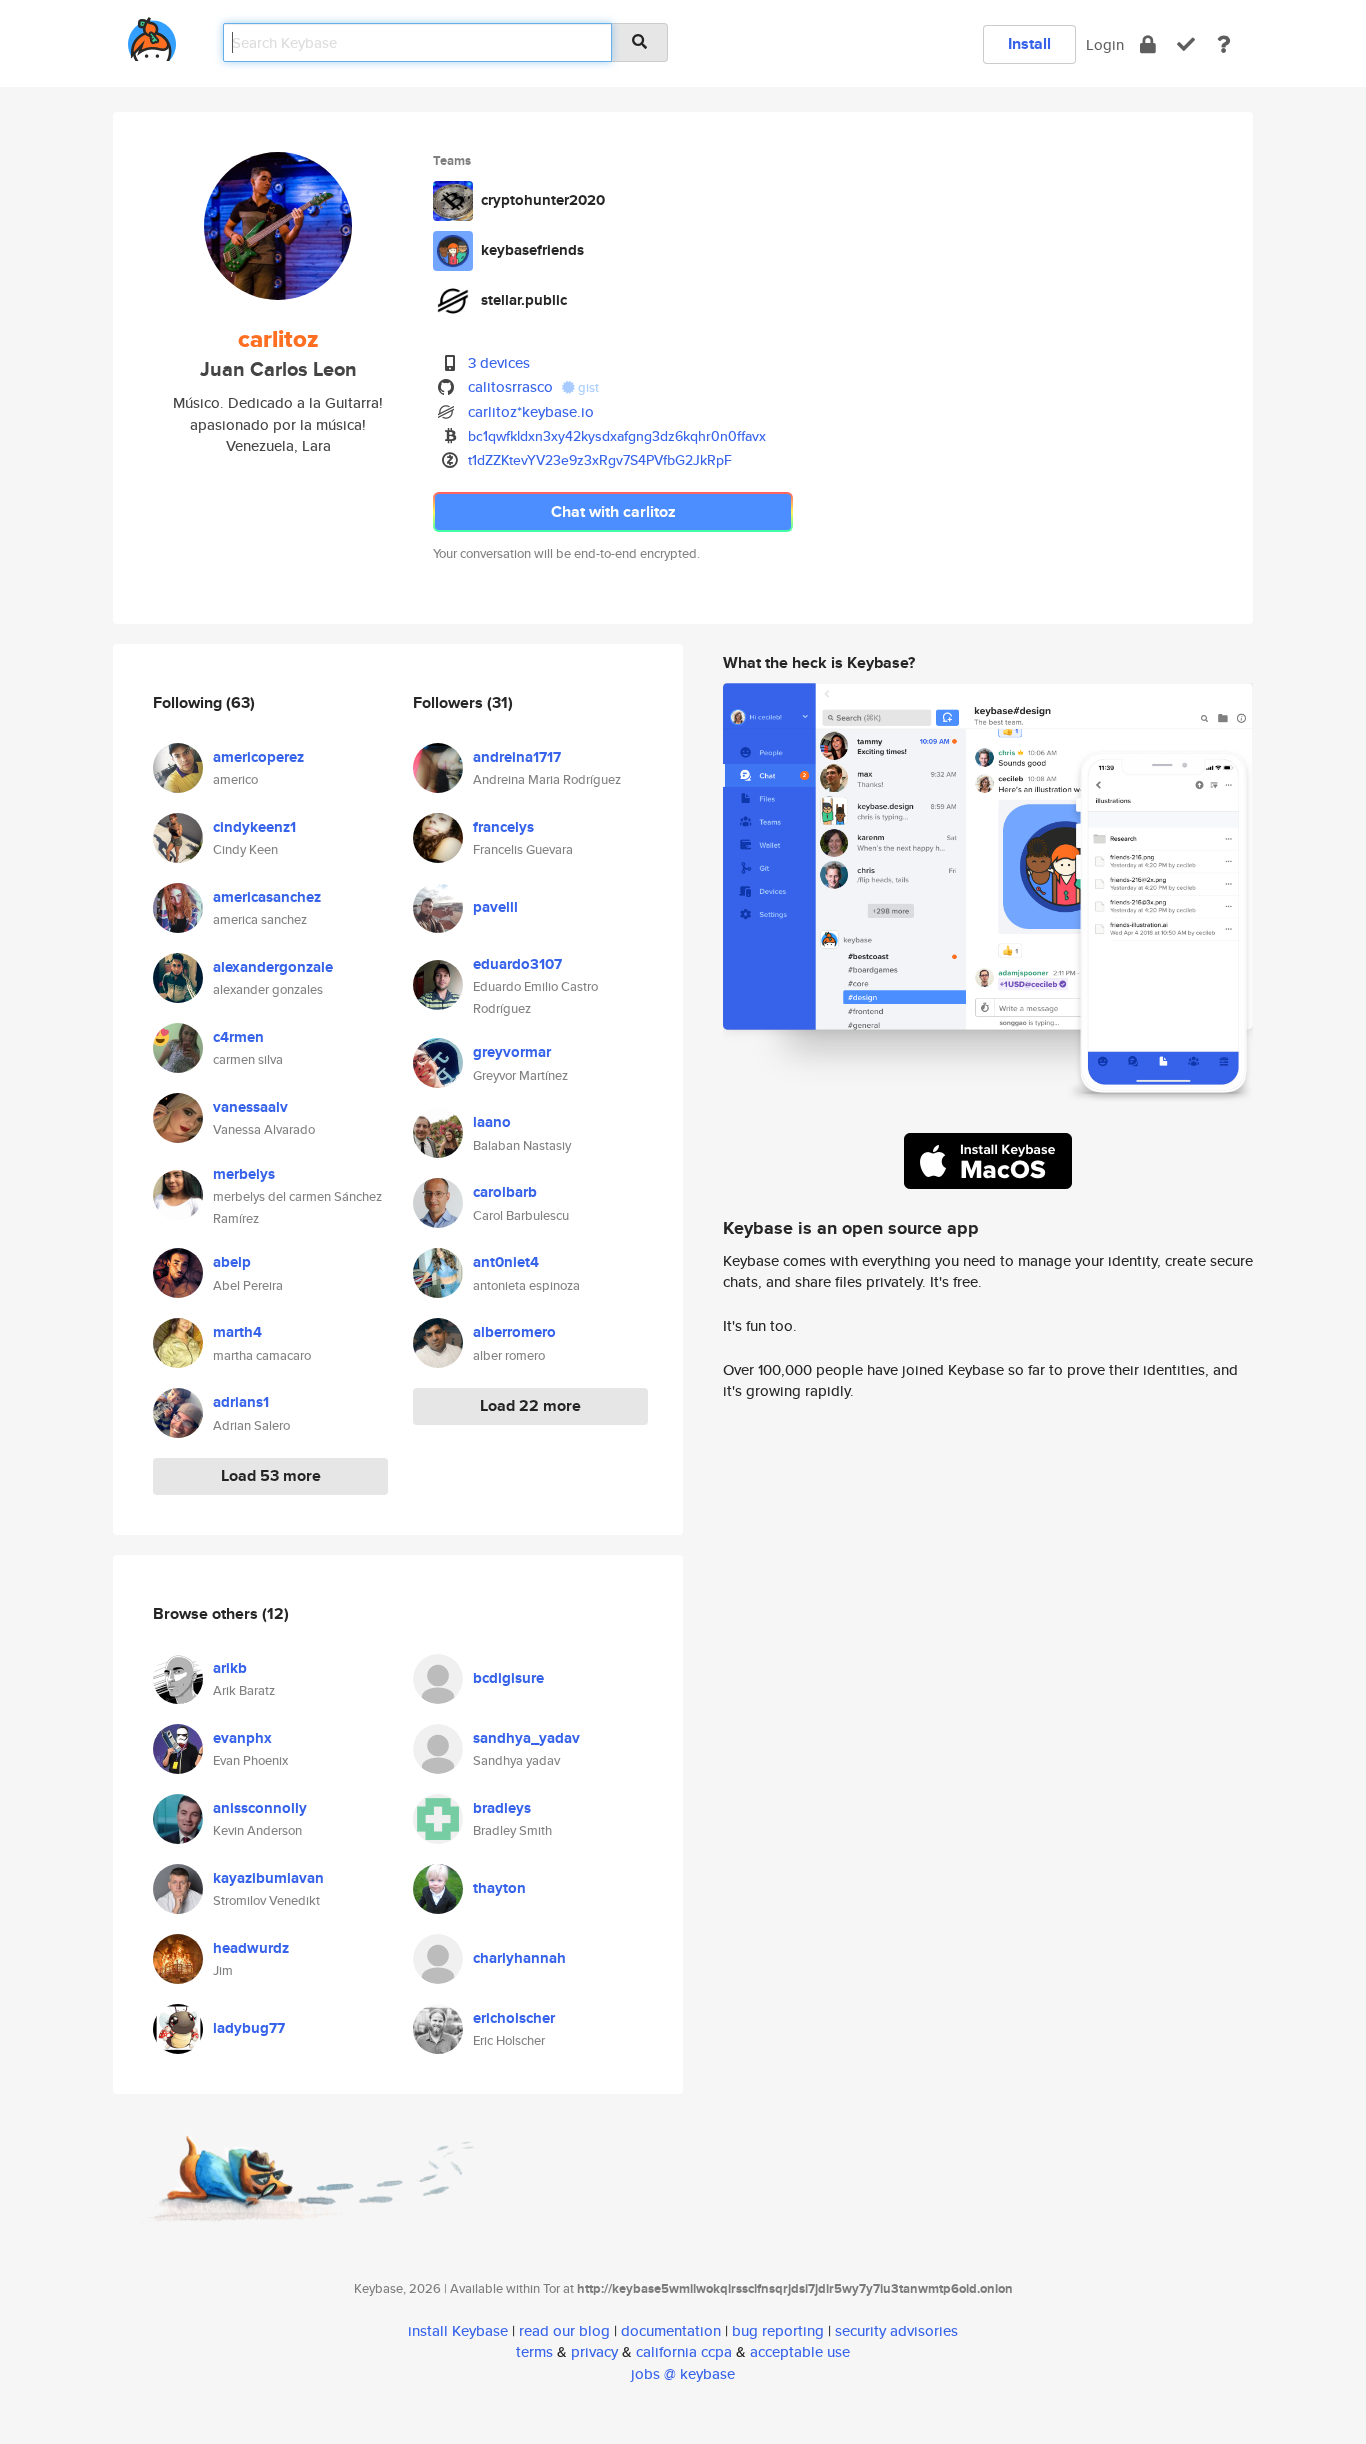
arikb (230, 1668)
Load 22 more (530, 1405)
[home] (152, 35)
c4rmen (238, 1037)
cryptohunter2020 (543, 200)
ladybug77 (249, 2028)
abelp (232, 1262)
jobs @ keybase (683, 2373)
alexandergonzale (273, 967)
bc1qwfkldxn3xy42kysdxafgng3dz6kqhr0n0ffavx (617, 436)
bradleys (502, 1808)
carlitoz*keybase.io (531, 411)
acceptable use (800, 2351)
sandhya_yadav (526, 1738)
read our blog (564, 2330)
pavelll (495, 907)
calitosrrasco (510, 386)
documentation (671, 2330)
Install (1029, 43)
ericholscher (514, 2018)
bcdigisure (508, 1678)
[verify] (1186, 44)
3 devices (499, 362)
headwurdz (251, 1948)
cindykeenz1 (254, 827)
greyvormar (512, 1052)
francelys (503, 827)
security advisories (896, 2330)
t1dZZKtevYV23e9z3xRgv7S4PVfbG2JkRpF (600, 460)
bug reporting (778, 2330)
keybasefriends (532, 250)
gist (587, 387)
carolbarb (505, 1192)
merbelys (244, 1174)
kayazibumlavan (268, 1878)
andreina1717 (517, 757)
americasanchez (267, 897)
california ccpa (684, 2351)
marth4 (237, 1332)
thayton (499, 1888)
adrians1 (241, 1402)
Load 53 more (271, 1475)
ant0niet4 (506, 1262)
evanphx (242, 1738)
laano (492, 1122)
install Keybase (458, 2330)
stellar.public (524, 300)
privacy (594, 2351)
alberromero (514, 1332)
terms (534, 2351)
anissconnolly (260, 1808)
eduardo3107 (517, 964)
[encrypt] (1148, 44)
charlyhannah (519, 1958)
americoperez (258, 757)
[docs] (1224, 44)
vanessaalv (250, 1107)
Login (1105, 44)
